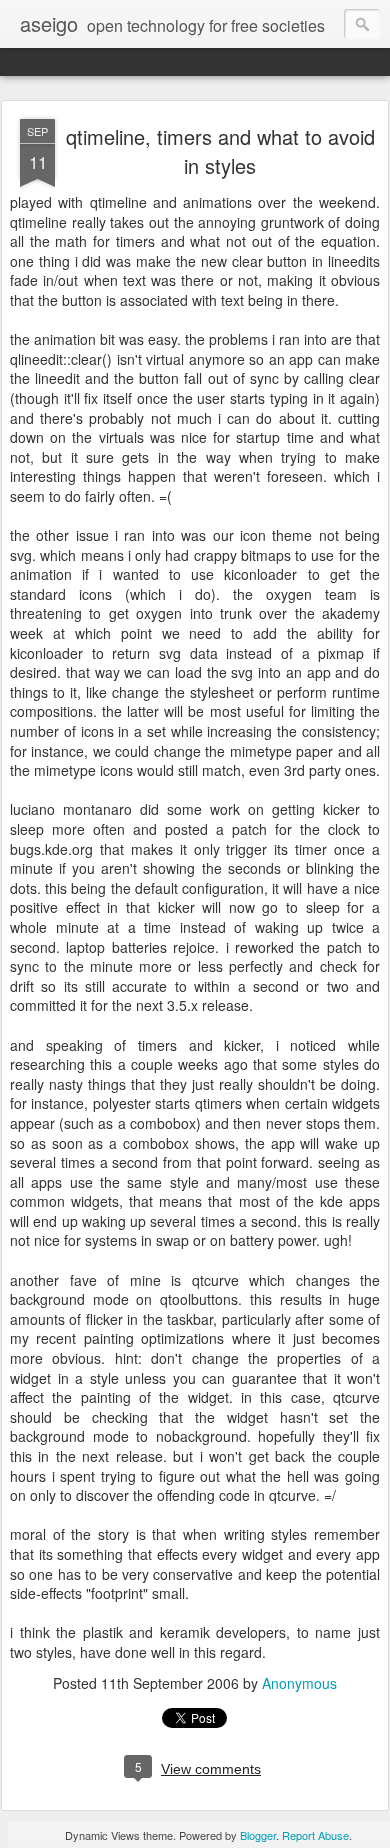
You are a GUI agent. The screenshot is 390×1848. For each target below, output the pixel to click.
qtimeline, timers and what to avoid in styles (220, 151)
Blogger (258, 1835)
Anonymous (299, 1683)
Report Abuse (315, 1835)
